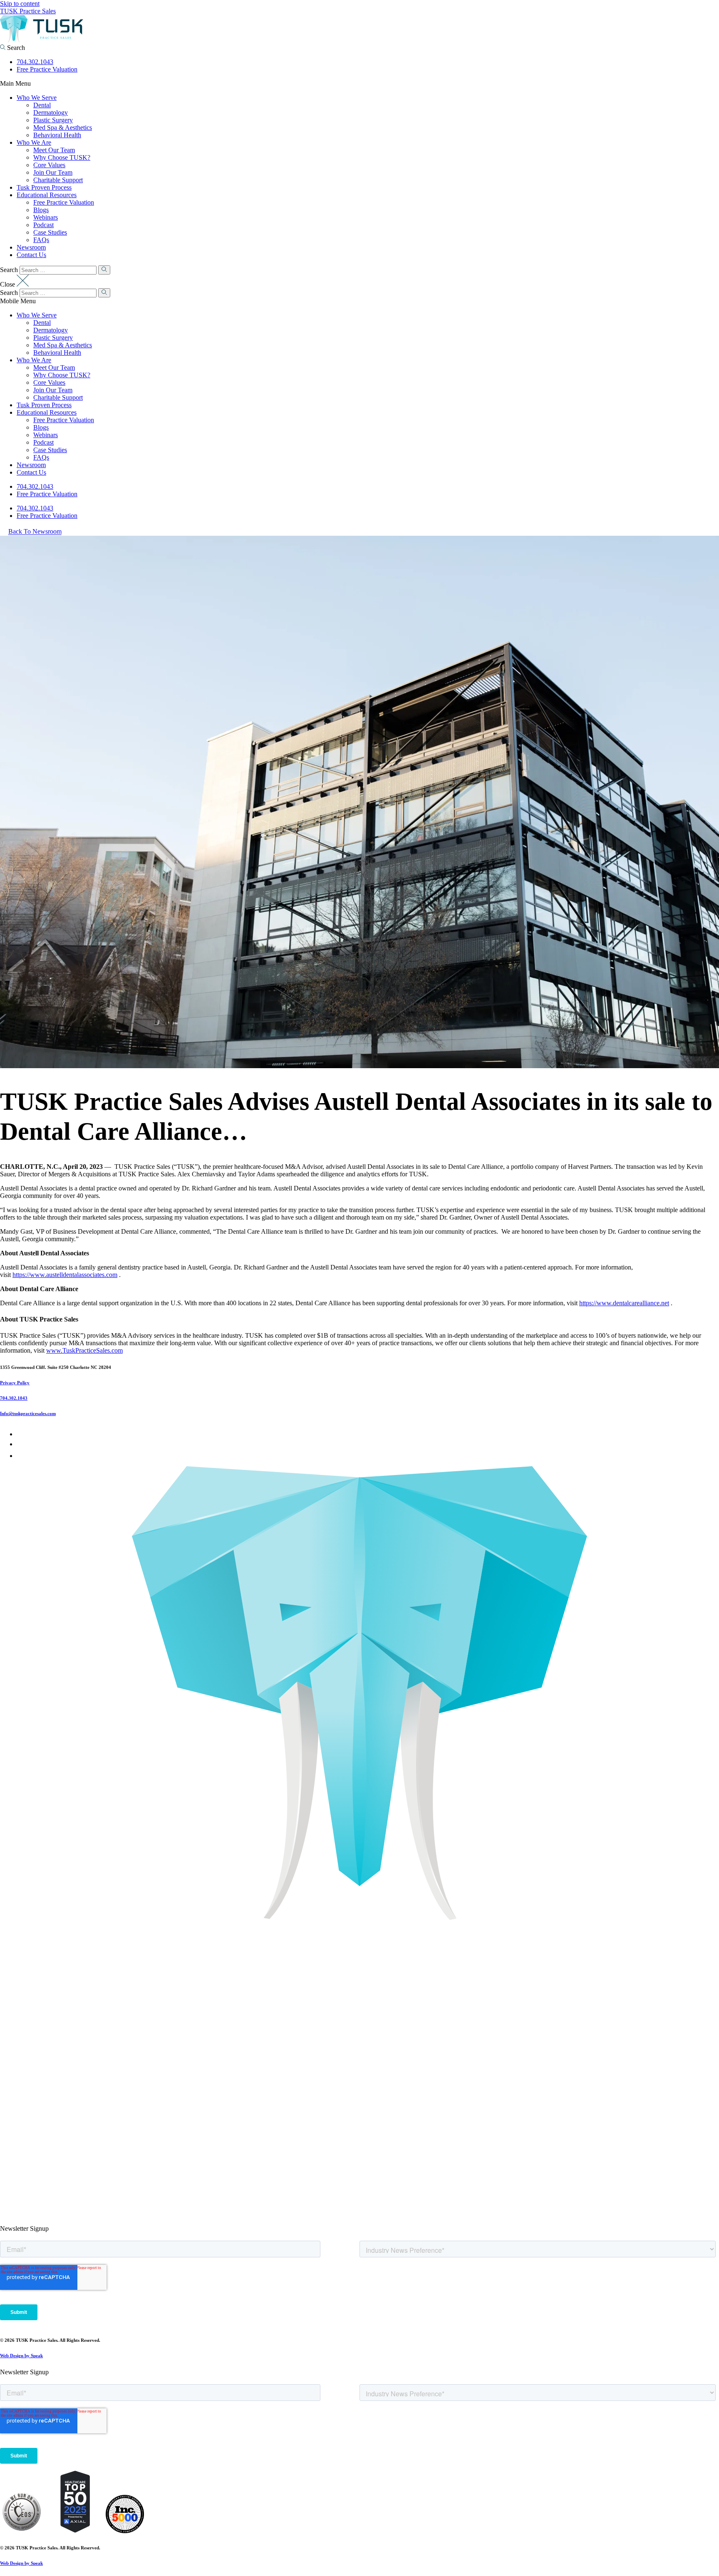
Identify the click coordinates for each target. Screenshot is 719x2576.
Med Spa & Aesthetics (63, 127)
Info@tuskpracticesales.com (28, 1413)
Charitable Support (58, 180)
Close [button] (8, 284)
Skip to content (20, 4)
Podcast (43, 225)
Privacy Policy (15, 1383)
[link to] (22, 2531)
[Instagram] (22, 1456)
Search (9, 270)
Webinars (46, 217)
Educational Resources (47, 195)
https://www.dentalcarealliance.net (624, 1303)
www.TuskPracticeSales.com (84, 1350)
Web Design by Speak (21, 2356)
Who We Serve (37, 98)
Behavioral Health (57, 135)
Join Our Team (53, 172)
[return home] (42, 40)
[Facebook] (19, 1434)
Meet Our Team (54, 150)
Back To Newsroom (35, 532)
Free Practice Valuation (47, 69)
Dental (42, 105)
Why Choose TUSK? (62, 157)
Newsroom (31, 247)
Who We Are (34, 142)
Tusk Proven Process (44, 187)
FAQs (41, 240)
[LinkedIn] (21, 1444)
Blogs (41, 210)
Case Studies (50, 232)
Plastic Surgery (53, 120)
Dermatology (51, 113)
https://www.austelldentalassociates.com (65, 1275)
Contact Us (31, 255)
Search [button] (15, 48)
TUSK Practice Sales (28, 11)
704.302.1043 (35, 62)
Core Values (49, 165)
